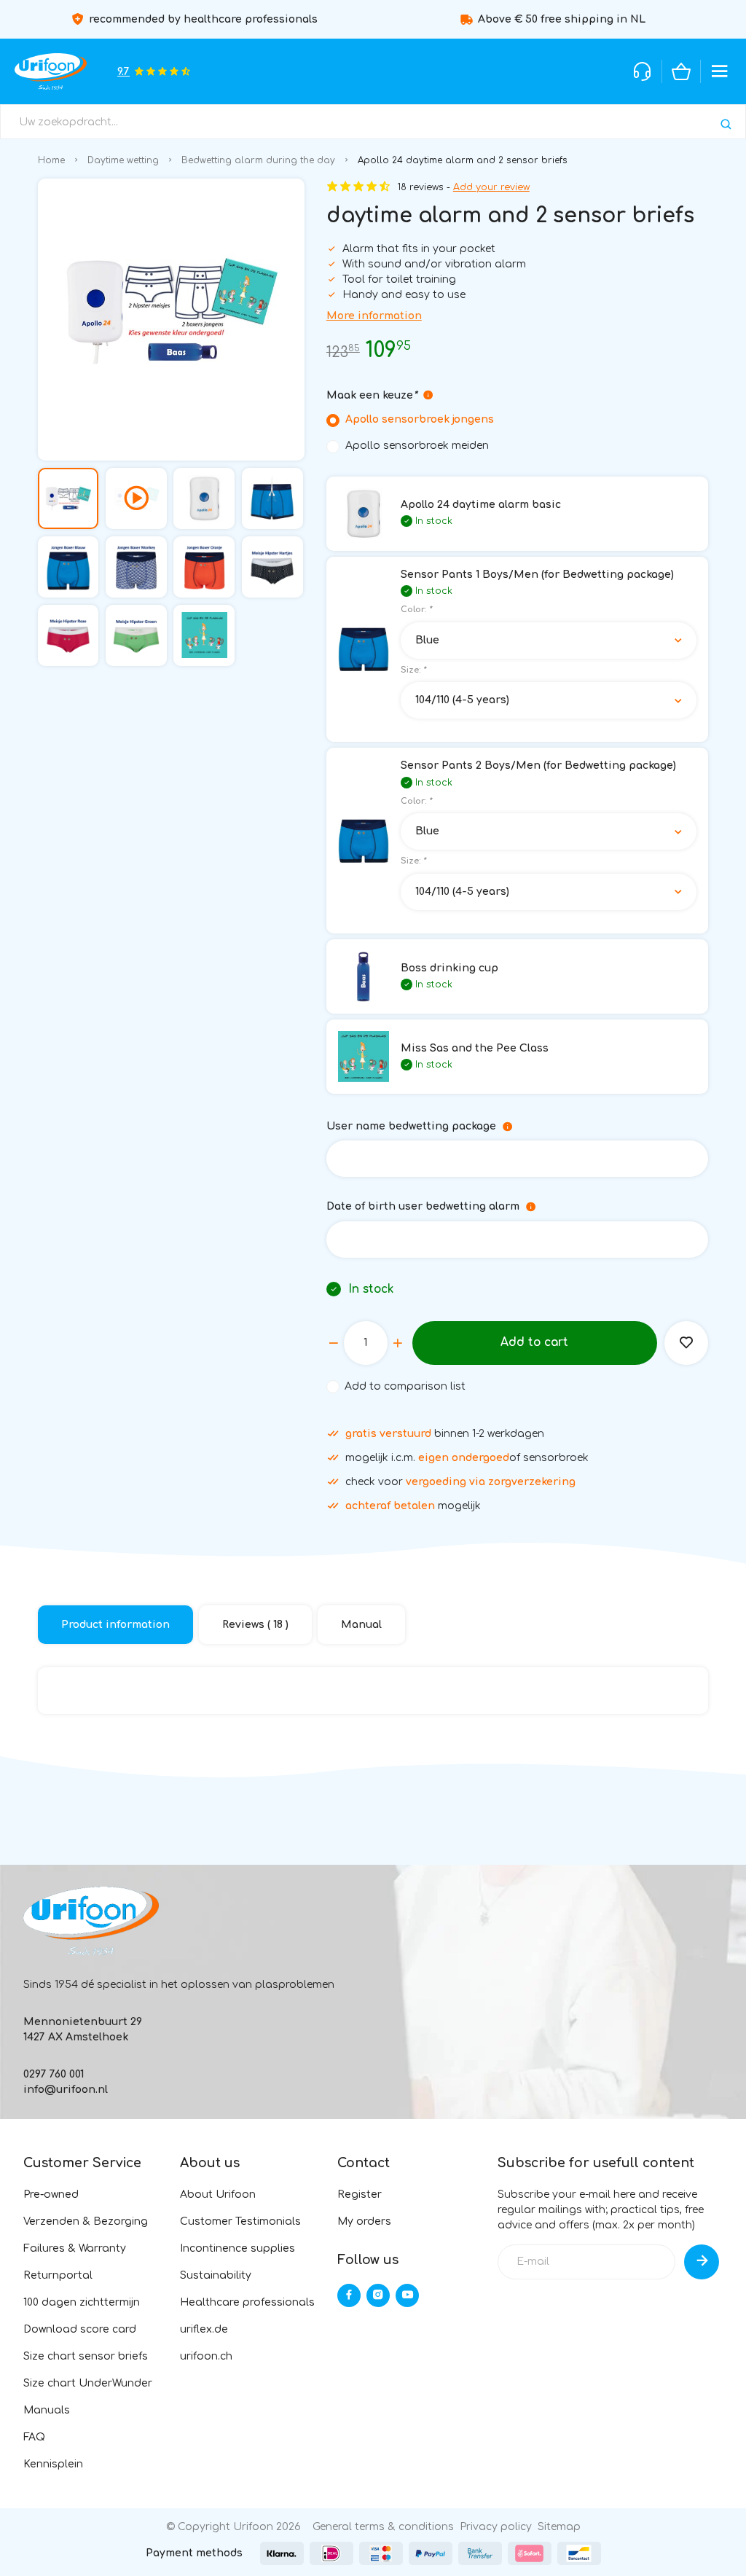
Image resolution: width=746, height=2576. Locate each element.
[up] (398, 1343)
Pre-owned (51, 2195)
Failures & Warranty (75, 2248)
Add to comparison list (405, 1386)
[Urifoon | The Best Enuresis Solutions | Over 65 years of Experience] (51, 71)
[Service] (643, 71)
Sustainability (216, 2275)
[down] (334, 1343)
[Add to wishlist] (686, 1343)
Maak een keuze (372, 395)
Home (51, 160)
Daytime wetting (123, 160)
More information (374, 316)
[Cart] (681, 71)
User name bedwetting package (411, 1126)
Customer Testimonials (240, 2221)
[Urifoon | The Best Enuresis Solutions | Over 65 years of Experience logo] (91, 1921)
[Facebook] (349, 2295)
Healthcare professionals (247, 2302)
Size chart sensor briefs (86, 2356)
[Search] (726, 124)
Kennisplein (53, 2464)
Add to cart (534, 1342)
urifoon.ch (206, 2356)
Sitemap (559, 2527)
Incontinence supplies (237, 2248)
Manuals (47, 2410)
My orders (364, 2221)
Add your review (491, 187)
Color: (416, 610)
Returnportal (58, 2275)
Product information (115, 1625)
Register (360, 2195)
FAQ (34, 2437)
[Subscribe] (702, 2262)
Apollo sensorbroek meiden (417, 446)
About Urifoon (218, 2195)
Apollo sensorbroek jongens (420, 419)
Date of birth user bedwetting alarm (423, 1206)
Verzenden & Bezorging (86, 2221)
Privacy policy (496, 2527)
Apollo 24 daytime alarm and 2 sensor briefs (463, 160)
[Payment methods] (282, 2553)
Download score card (80, 2329)
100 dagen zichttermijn (82, 2302)
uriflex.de (204, 2329)
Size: (413, 670)
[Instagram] (378, 2295)
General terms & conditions (383, 2527)
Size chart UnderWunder (88, 2383)
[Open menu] (720, 71)
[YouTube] (407, 2295)
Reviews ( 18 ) (255, 1625)
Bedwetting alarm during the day (258, 160)
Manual (361, 1625)
